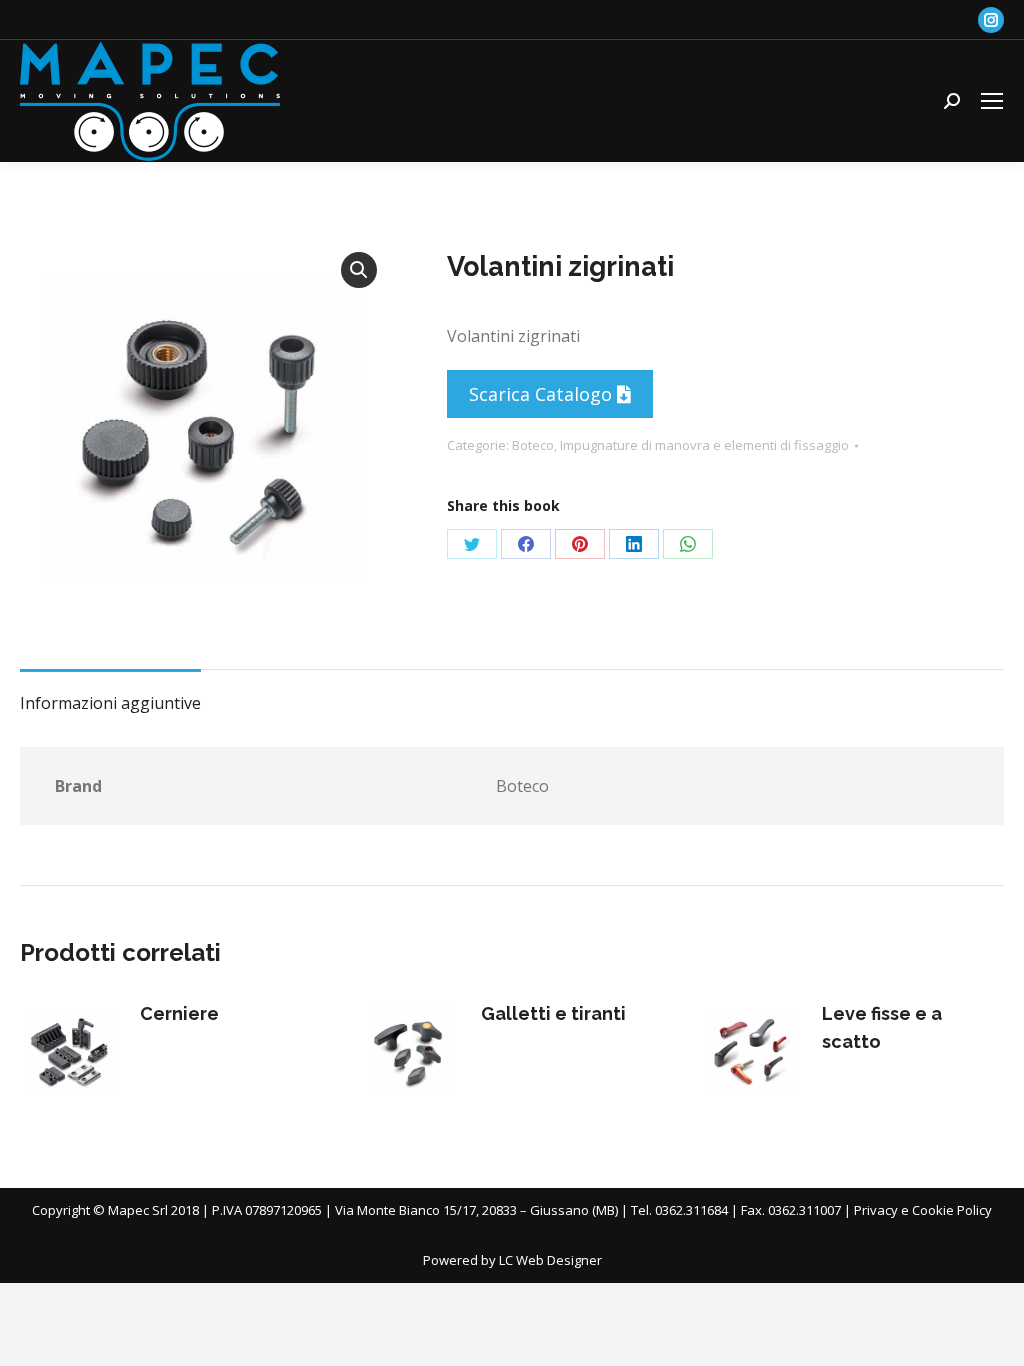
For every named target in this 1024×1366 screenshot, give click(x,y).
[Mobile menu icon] (992, 101)
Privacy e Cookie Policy (923, 1210)
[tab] (110, 693)
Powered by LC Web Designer (512, 1260)
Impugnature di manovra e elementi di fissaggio (704, 445)
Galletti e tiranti (553, 1013)
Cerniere (179, 1013)
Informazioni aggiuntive (110, 703)
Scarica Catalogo (543, 394)
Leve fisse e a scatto (882, 1027)
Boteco (533, 445)
